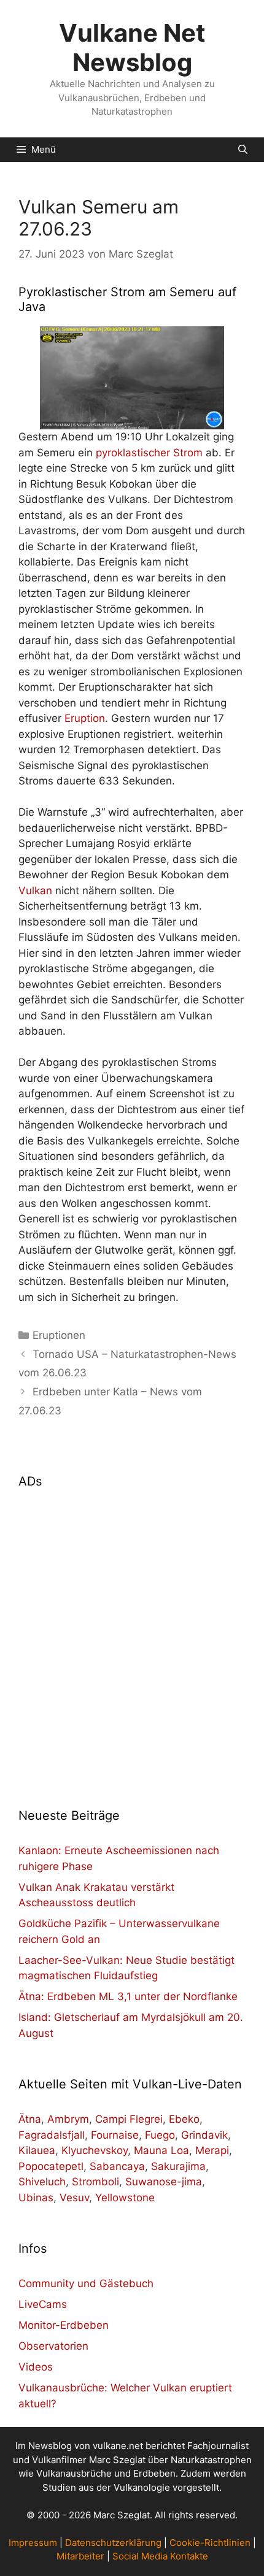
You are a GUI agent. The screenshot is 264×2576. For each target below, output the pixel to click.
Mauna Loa (161, 2150)
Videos (36, 2367)
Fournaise (115, 2135)
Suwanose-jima (164, 2182)
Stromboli (95, 2182)
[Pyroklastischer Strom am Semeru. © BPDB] (132, 378)
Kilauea (37, 2150)
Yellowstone (125, 2198)
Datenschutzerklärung (113, 2543)
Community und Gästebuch (86, 2283)
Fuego (160, 2135)
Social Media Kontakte (160, 2556)
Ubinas (36, 2198)
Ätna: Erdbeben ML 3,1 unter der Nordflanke (128, 1996)
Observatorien (53, 2346)
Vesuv (74, 2198)
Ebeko (184, 2119)
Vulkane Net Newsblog (132, 48)
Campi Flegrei (129, 2119)
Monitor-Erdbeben (64, 2325)
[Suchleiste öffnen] (243, 150)
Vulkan (35, 891)
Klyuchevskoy (95, 2150)
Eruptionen (59, 1335)
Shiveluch (42, 2182)
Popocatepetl (51, 2166)
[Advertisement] (132, 1641)
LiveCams (43, 2304)
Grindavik (204, 2135)
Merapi (212, 2150)
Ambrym (68, 2119)
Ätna (30, 2119)
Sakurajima (178, 2166)
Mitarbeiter (80, 2556)
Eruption (85, 718)
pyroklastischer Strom (149, 453)
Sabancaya (117, 2166)
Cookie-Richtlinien (210, 2543)
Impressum (33, 2543)
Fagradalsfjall (52, 2135)
